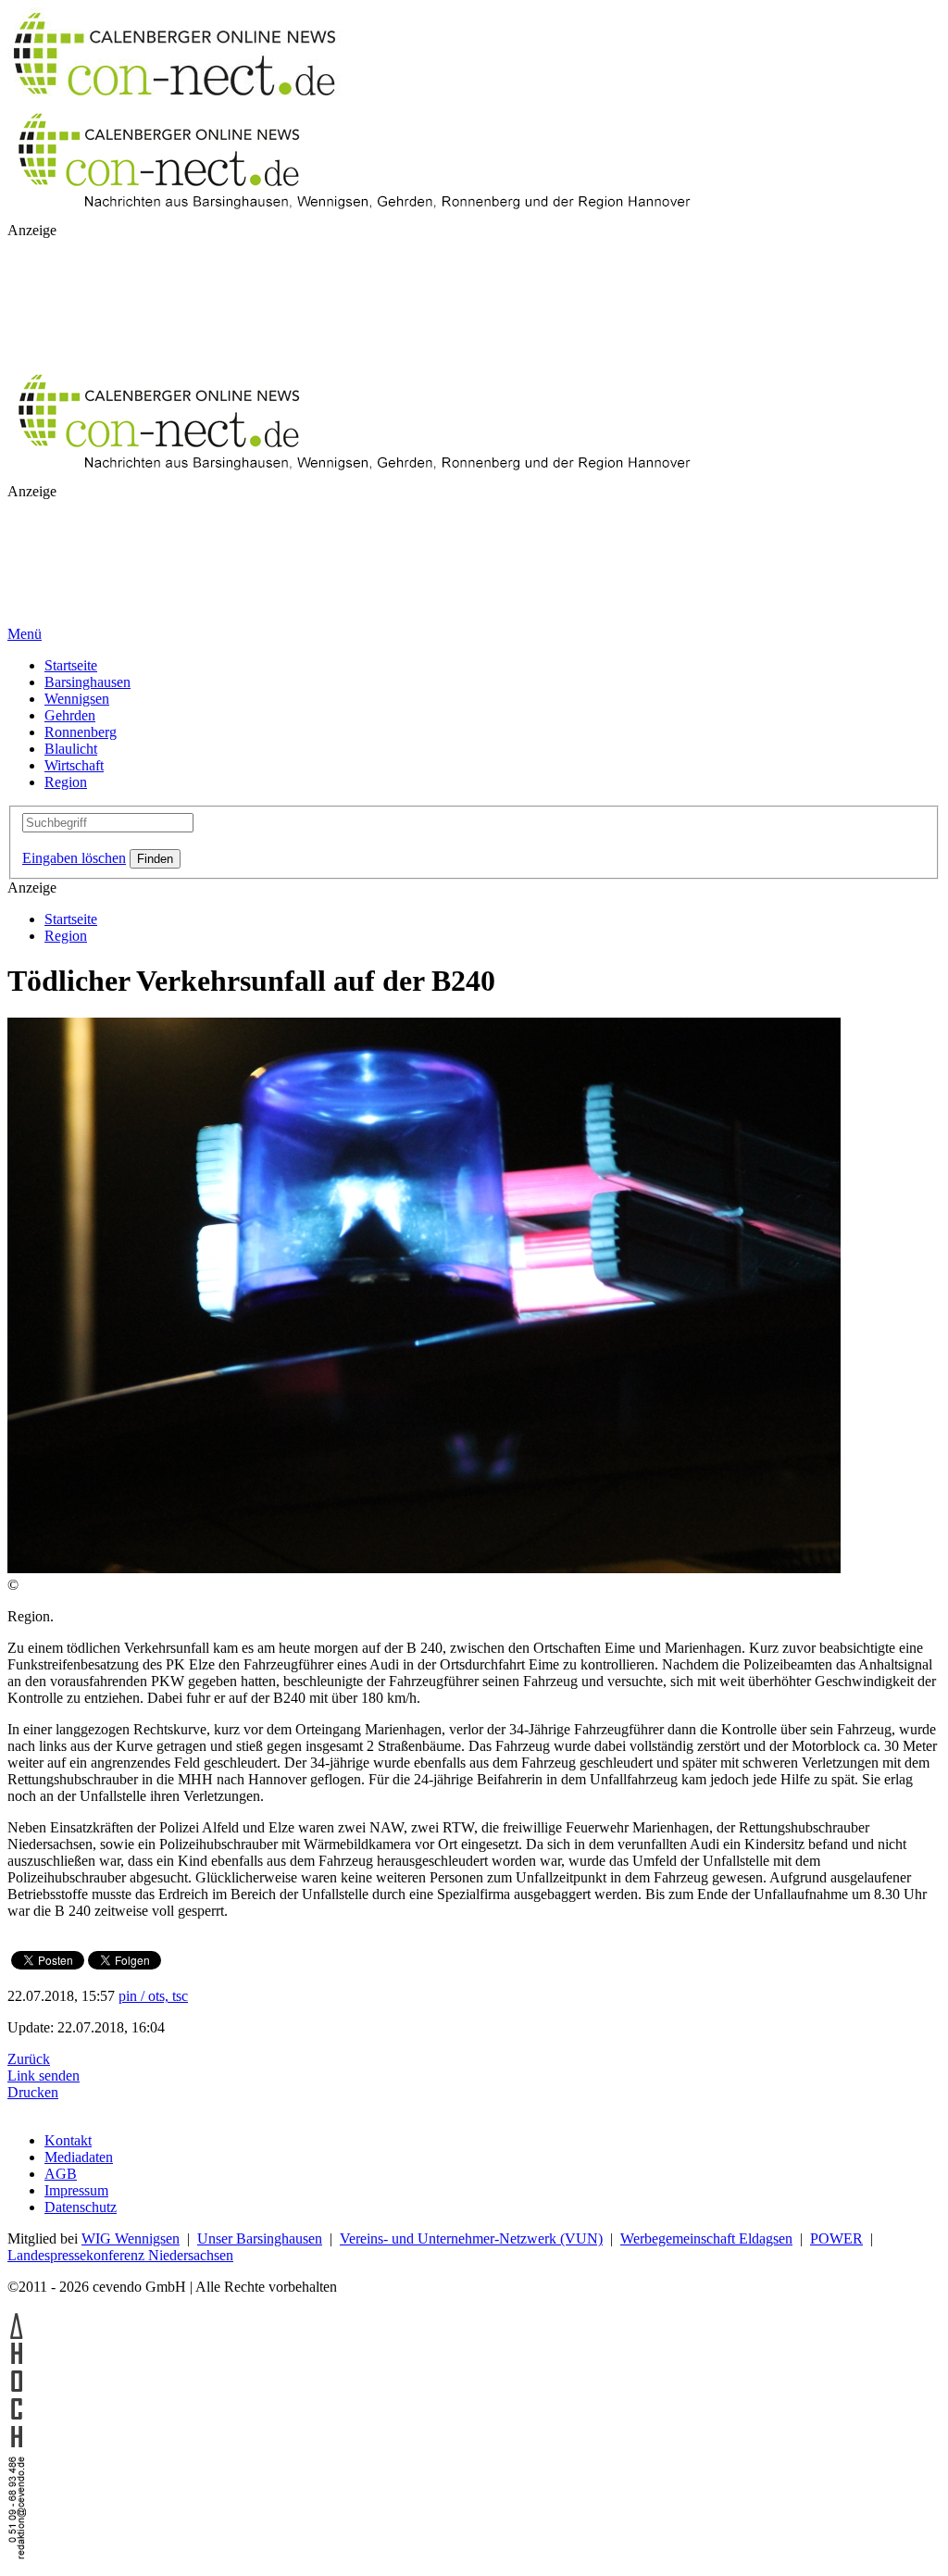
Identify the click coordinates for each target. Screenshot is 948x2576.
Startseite (71, 665)
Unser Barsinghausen (260, 2238)
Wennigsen (77, 699)
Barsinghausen (87, 682)
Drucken (33, 2092)
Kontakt (68, 2140)
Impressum (76, 2190)
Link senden (44, 2076)
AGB (61, 2174)
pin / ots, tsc (153, 1996)
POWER (836, 2238)
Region (66, 782)
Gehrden (70, 715)
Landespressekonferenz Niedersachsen (120, 2255)
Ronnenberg (81, 732)
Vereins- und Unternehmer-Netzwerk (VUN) (471, 2238)
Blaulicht (71, 749)
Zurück (29, 2059)
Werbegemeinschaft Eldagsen (706, 2238)
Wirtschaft (74, 765)
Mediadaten (79, 2157)
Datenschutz (81, 2207)
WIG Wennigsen (131, 2238)
